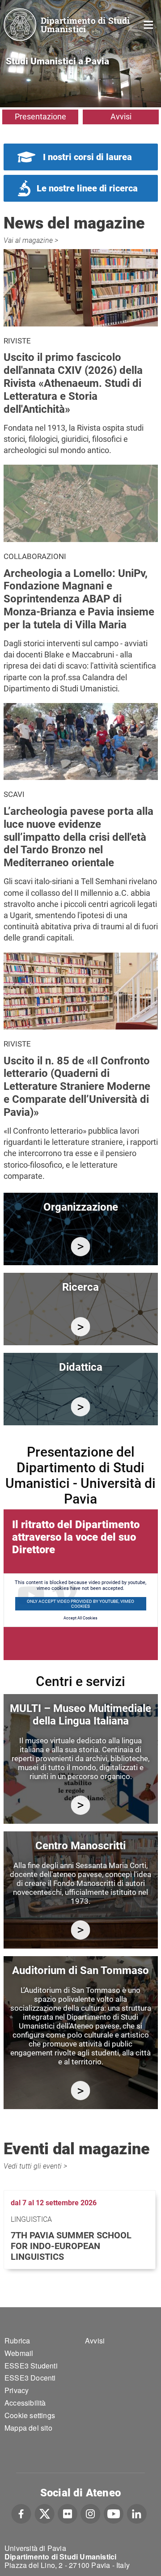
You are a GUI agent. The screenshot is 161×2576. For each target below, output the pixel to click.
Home (149, 24)
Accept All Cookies (80, 1618)
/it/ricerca (81, 1327)
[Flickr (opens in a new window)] (68, 2512)
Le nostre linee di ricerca (87, 188)
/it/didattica (81, 1407)
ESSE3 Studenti (31, 2366)
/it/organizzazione (81, 1247)
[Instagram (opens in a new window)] (91, 2512)
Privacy (17, 2390)
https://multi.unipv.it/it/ (81, 1805)
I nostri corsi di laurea (87, 157)
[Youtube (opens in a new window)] (114, 2512)
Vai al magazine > (31, 240)
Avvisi (121, 117)
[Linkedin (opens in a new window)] (137, 2512)
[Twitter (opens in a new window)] (44, 2512)
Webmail (19, 2353)
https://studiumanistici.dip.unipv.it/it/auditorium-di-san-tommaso (81, 2091)
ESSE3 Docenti (30, 2378)
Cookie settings (30, 2415)
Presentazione (40, 117)
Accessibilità (25, 2403)
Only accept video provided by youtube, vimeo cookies (80, 1604)
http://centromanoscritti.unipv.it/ (81, 1930)
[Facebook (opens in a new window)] (21, 2512)
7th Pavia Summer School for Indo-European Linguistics (71, 2246)
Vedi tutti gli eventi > (35, 2166)
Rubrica (17, 2341)
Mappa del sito (28, 2428)
